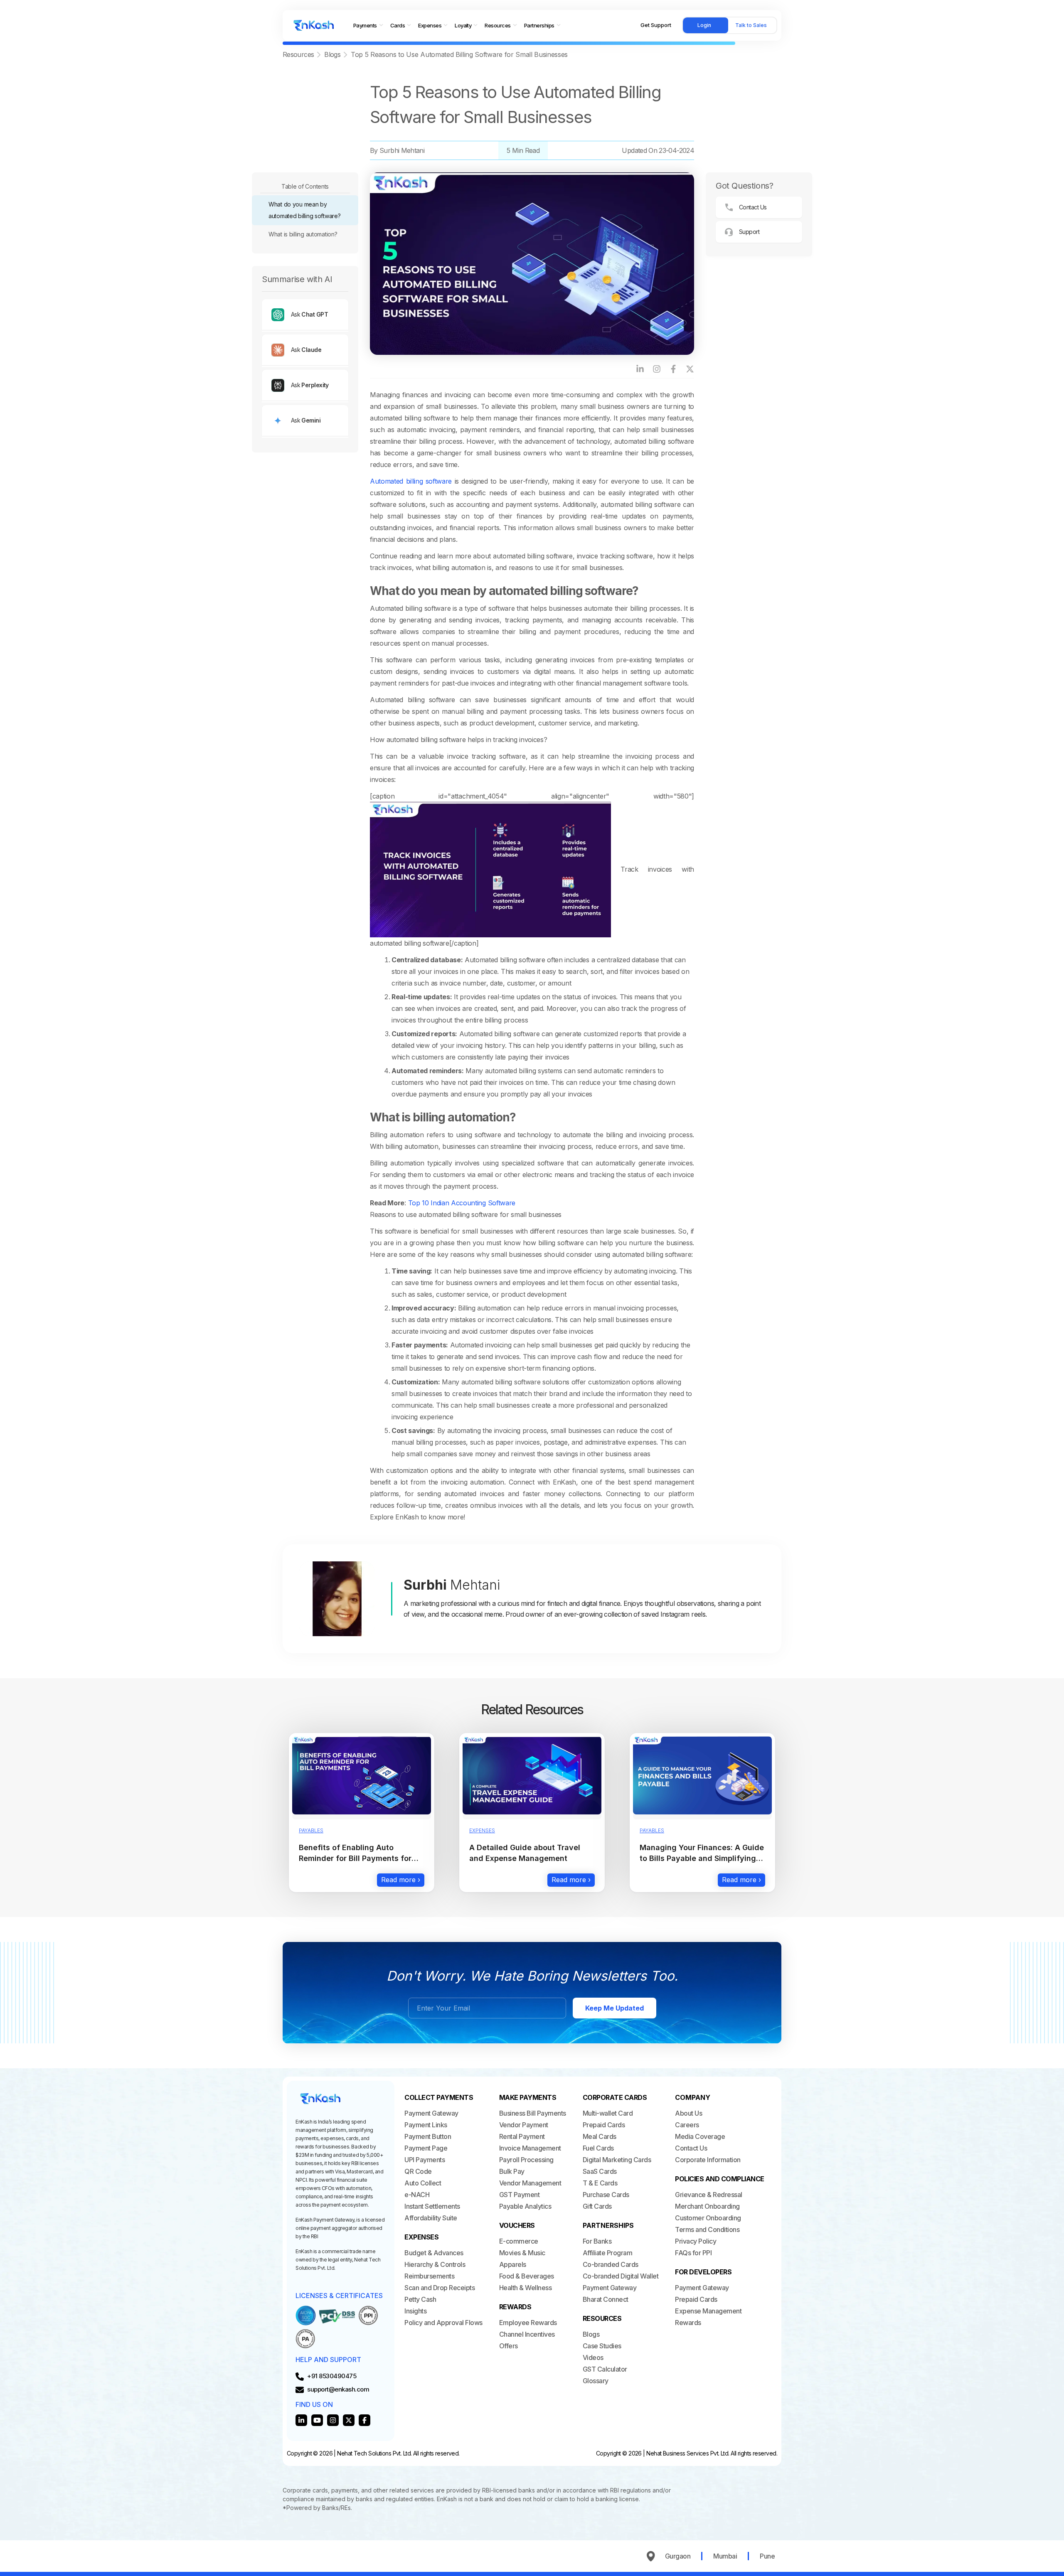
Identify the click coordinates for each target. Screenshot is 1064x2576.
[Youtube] (317, 2420)
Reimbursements (429, 2276)
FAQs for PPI (693, 2253)
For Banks (597, 2241)
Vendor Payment (524, 2125)
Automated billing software (411, 481)
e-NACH (417, 2195)
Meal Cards (600, 2136)
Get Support (656, 25)
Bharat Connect (606, 2299)
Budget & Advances (434, 2253)
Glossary (596, 2381)
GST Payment (520, 2195)
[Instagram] (657, 369)
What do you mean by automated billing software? (304, 210)
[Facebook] (673, 369)
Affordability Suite (431, 2218)
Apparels (513, 2264)
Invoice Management (530, 2148)
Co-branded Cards (611, 2264)
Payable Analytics (525, 2206)
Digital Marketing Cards (617, 2160)
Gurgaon (678, 2556)
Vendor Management (530, 2183)
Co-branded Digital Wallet (621, 2276)
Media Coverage (700, 2136)
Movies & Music (522, 2253)
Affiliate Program (608, 2253)
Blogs (332, 54)
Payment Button (428, 2136)
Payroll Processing (526, 2160)
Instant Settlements (432, 2206)
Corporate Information (708, 2160)
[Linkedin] (301, 2420)
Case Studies (602, 2346)
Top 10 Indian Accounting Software (462, 1203)
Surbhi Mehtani (402, 150)
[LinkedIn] (640, 369)
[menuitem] (368, 26)
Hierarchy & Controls (435, 2264)
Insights (415, 2311)
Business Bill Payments (533, 2113)
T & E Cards (600, 2183)
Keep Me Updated (615, 2008)
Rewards (688, 2323)
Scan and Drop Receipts (440, 2288)
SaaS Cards (600, 2171)
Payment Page (426, 2148)
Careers (687, 2125)
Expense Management (708, 2311)
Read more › (401, 1880)
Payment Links (426, 2125)
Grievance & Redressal (709, 2195)
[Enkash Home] (314, 25)
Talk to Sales (751, 25)
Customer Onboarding (708, 2218)
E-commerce (519, 2241)
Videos (593, 2357)
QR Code (418, 2171)
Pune (767, 2556)
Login (704, 25)
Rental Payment (522, 2136)
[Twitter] (349, 2420)
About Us (688, 2113)
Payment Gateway (431, 2113)
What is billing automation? (303, 234)
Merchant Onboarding (707, 2206)
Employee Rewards (528, 2323)
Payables (311, 1830)
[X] (690, 369)
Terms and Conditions (707, 2229)
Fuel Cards (598, 2148)
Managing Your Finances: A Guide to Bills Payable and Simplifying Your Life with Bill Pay (702, 1858)
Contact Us (691, 2148)
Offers (509, 2346)
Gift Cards (597, 2206)
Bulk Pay (512, 2171)
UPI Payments (425, 2160)
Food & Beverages (527, 2276)
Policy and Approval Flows (443, 2323)
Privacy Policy (696, 2241)
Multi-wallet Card (608, 2113)
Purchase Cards (606, 2195)
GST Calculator (605, 2369)
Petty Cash (420, 2299)
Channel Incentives (527, 2334)
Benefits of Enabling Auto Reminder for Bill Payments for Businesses (355, 1858)
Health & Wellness (526, 2288)
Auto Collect (423, 2183)
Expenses (482, 1830)
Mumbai (725, 2556)
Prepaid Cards (604, 2125)
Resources (298, 54)
